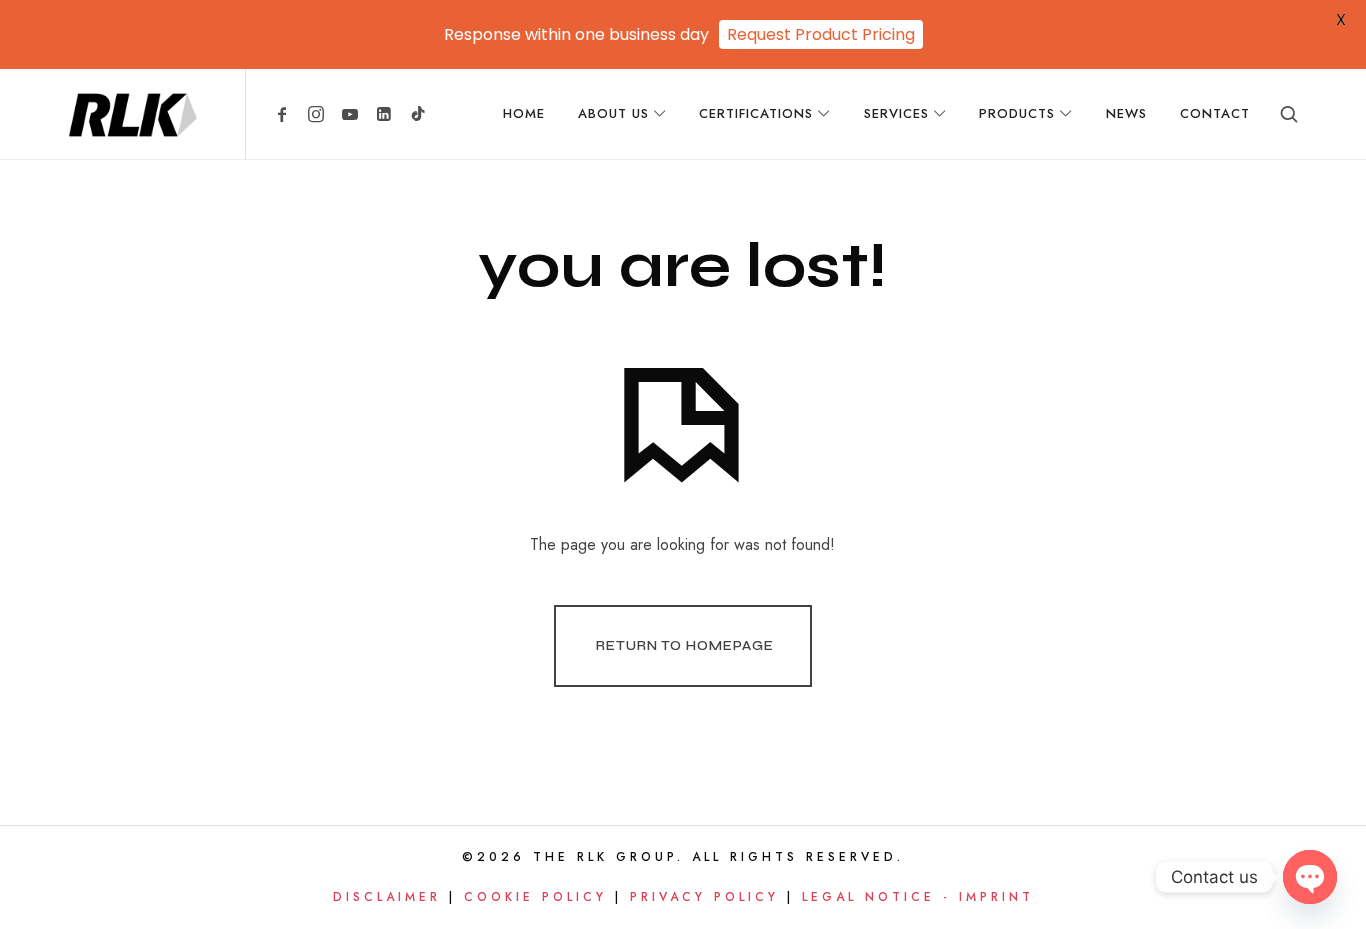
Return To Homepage (685, 645)
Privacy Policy (704, 897)
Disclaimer (387, 897)
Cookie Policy (535, 897)
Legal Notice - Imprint (918, 897)
